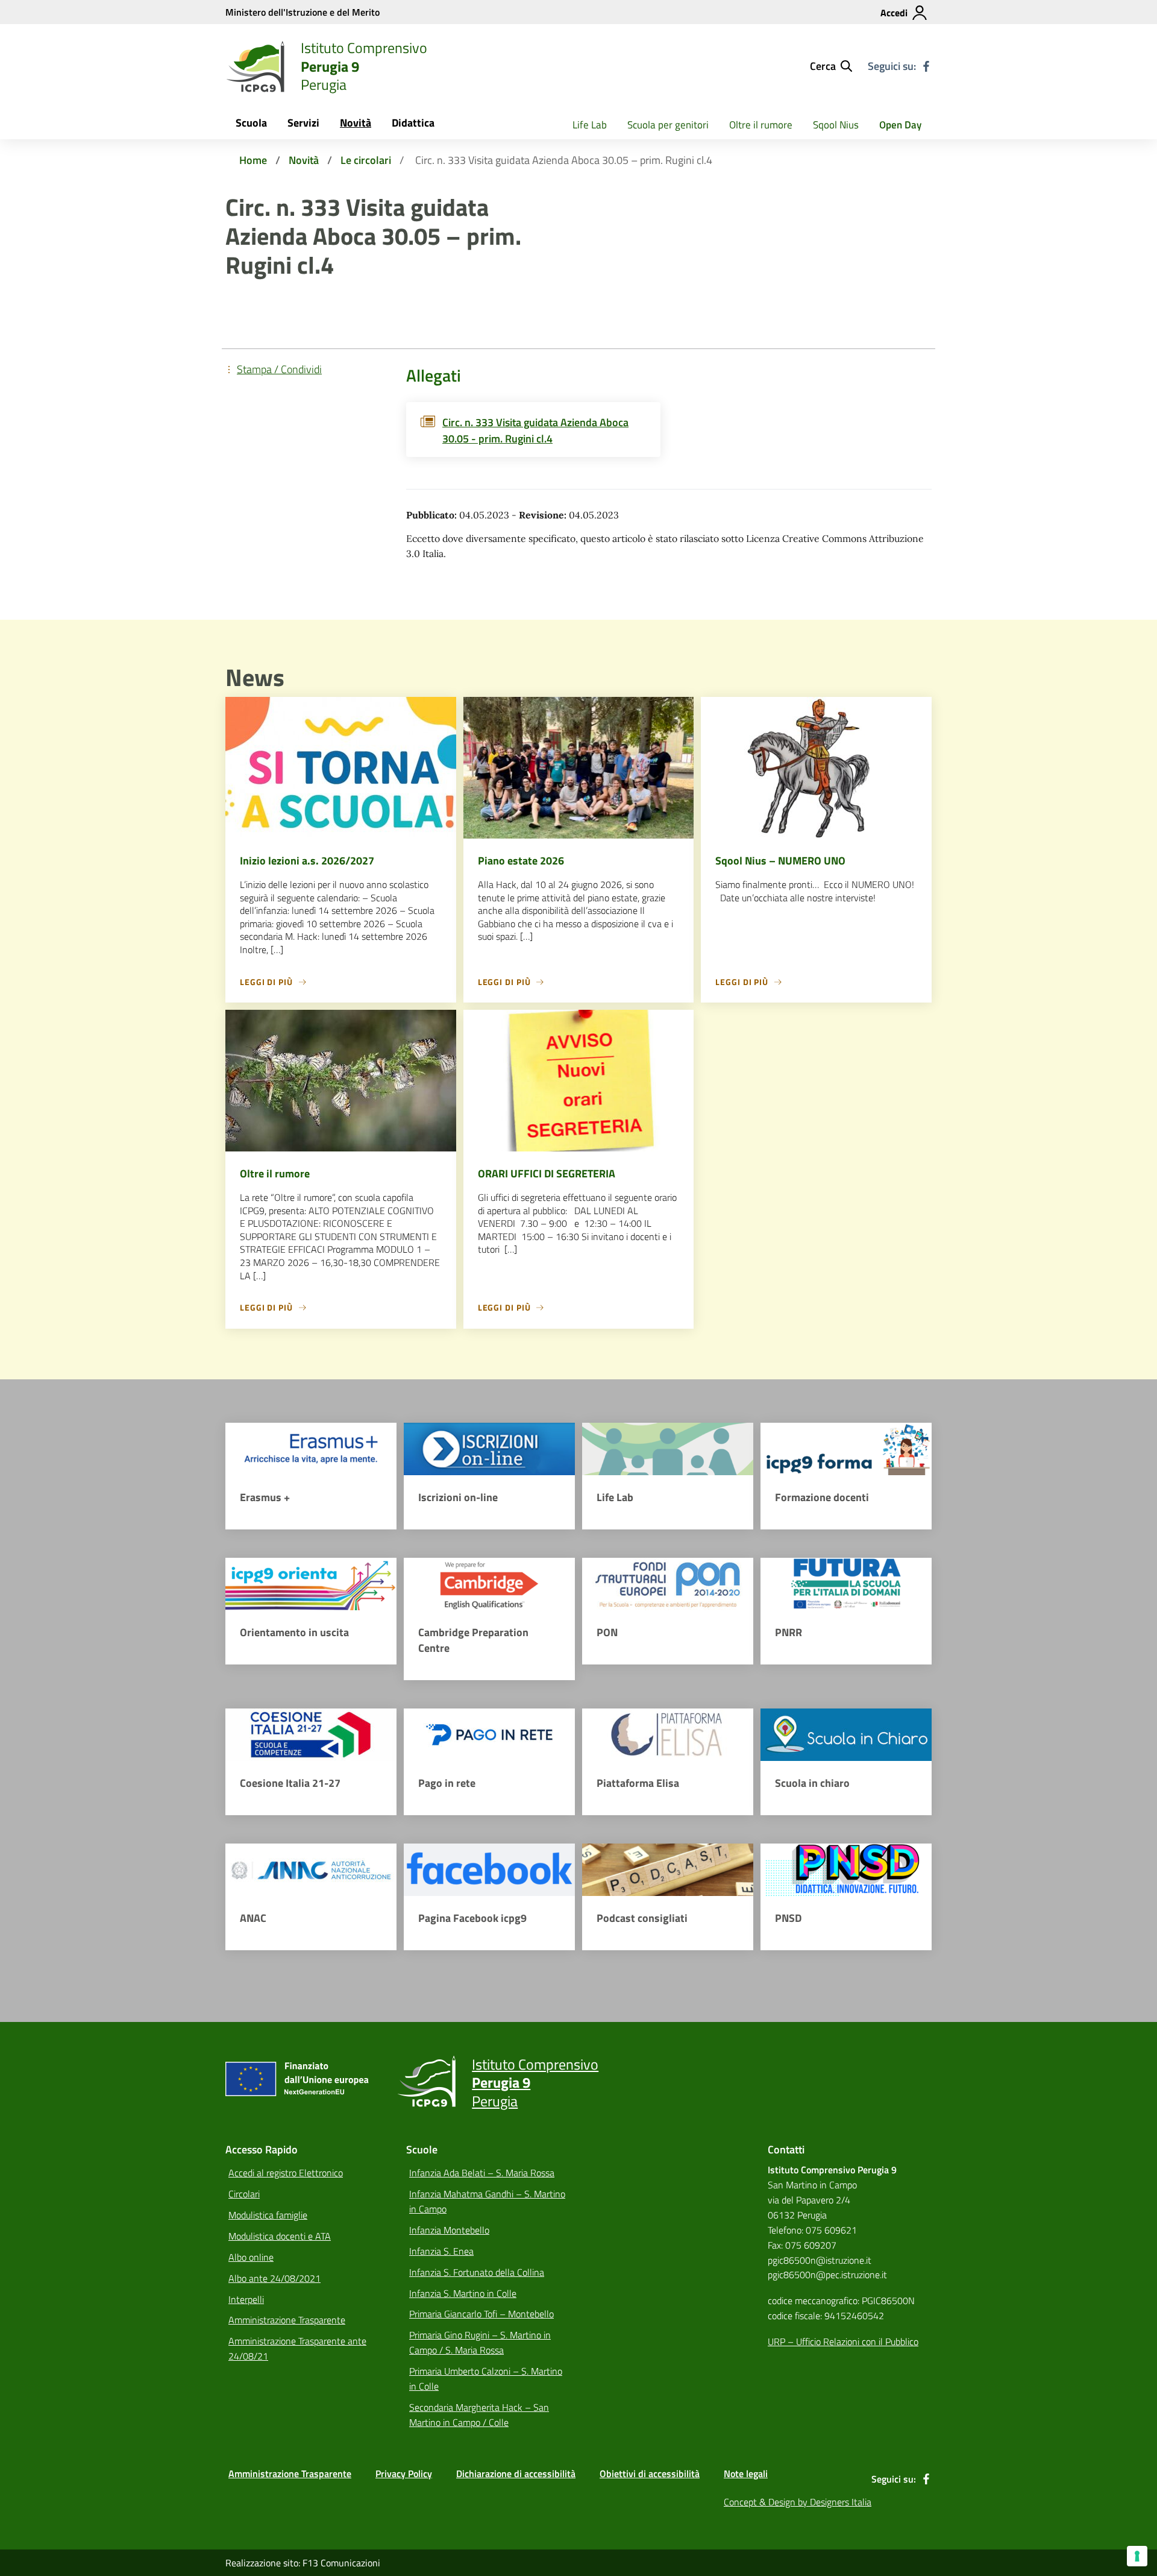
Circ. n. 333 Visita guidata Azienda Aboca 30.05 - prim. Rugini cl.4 (535, 430)
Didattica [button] (413, 123)
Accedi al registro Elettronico (286, 2173)
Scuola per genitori (668, 125)
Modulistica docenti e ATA (280, 2236)
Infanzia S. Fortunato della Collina (477, 2272)
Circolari (244, 2194)
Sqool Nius (836, 125)
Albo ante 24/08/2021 (274, 2278)
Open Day (900, 125)
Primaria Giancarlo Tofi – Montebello (481, 2314)
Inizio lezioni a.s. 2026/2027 (307, 861)
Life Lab (590, 125)
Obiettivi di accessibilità (650, 2474)
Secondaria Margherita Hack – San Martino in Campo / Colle (479, 2415)
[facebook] (926, 66)
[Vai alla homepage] (256, 66)
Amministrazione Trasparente (287, 2320)
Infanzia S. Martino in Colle (463, 2293)
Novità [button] (356, 123)
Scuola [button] (251, 123)
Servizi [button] (303, 123)
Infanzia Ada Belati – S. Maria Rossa (482, 2173)
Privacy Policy (404, 2474)
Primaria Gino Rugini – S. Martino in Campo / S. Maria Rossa (480, 2342)
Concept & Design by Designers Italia (798, 2502)
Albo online (251, 2257)
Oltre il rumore (761, 125)
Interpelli (246, 2299)
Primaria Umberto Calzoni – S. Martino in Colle (486, 2379)
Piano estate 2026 (521, 861)
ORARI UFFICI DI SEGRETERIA (547, 1173)
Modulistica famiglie (268, 2215)
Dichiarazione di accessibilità (516, 2474)
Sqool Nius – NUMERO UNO (780, 861)
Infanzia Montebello (449, 2230)
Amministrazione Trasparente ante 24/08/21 (297, 2348)
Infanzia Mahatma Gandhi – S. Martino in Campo (487, 2201)
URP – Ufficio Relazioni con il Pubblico (843, 2341)
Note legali (746, 2474)
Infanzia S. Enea (441, 2251)
